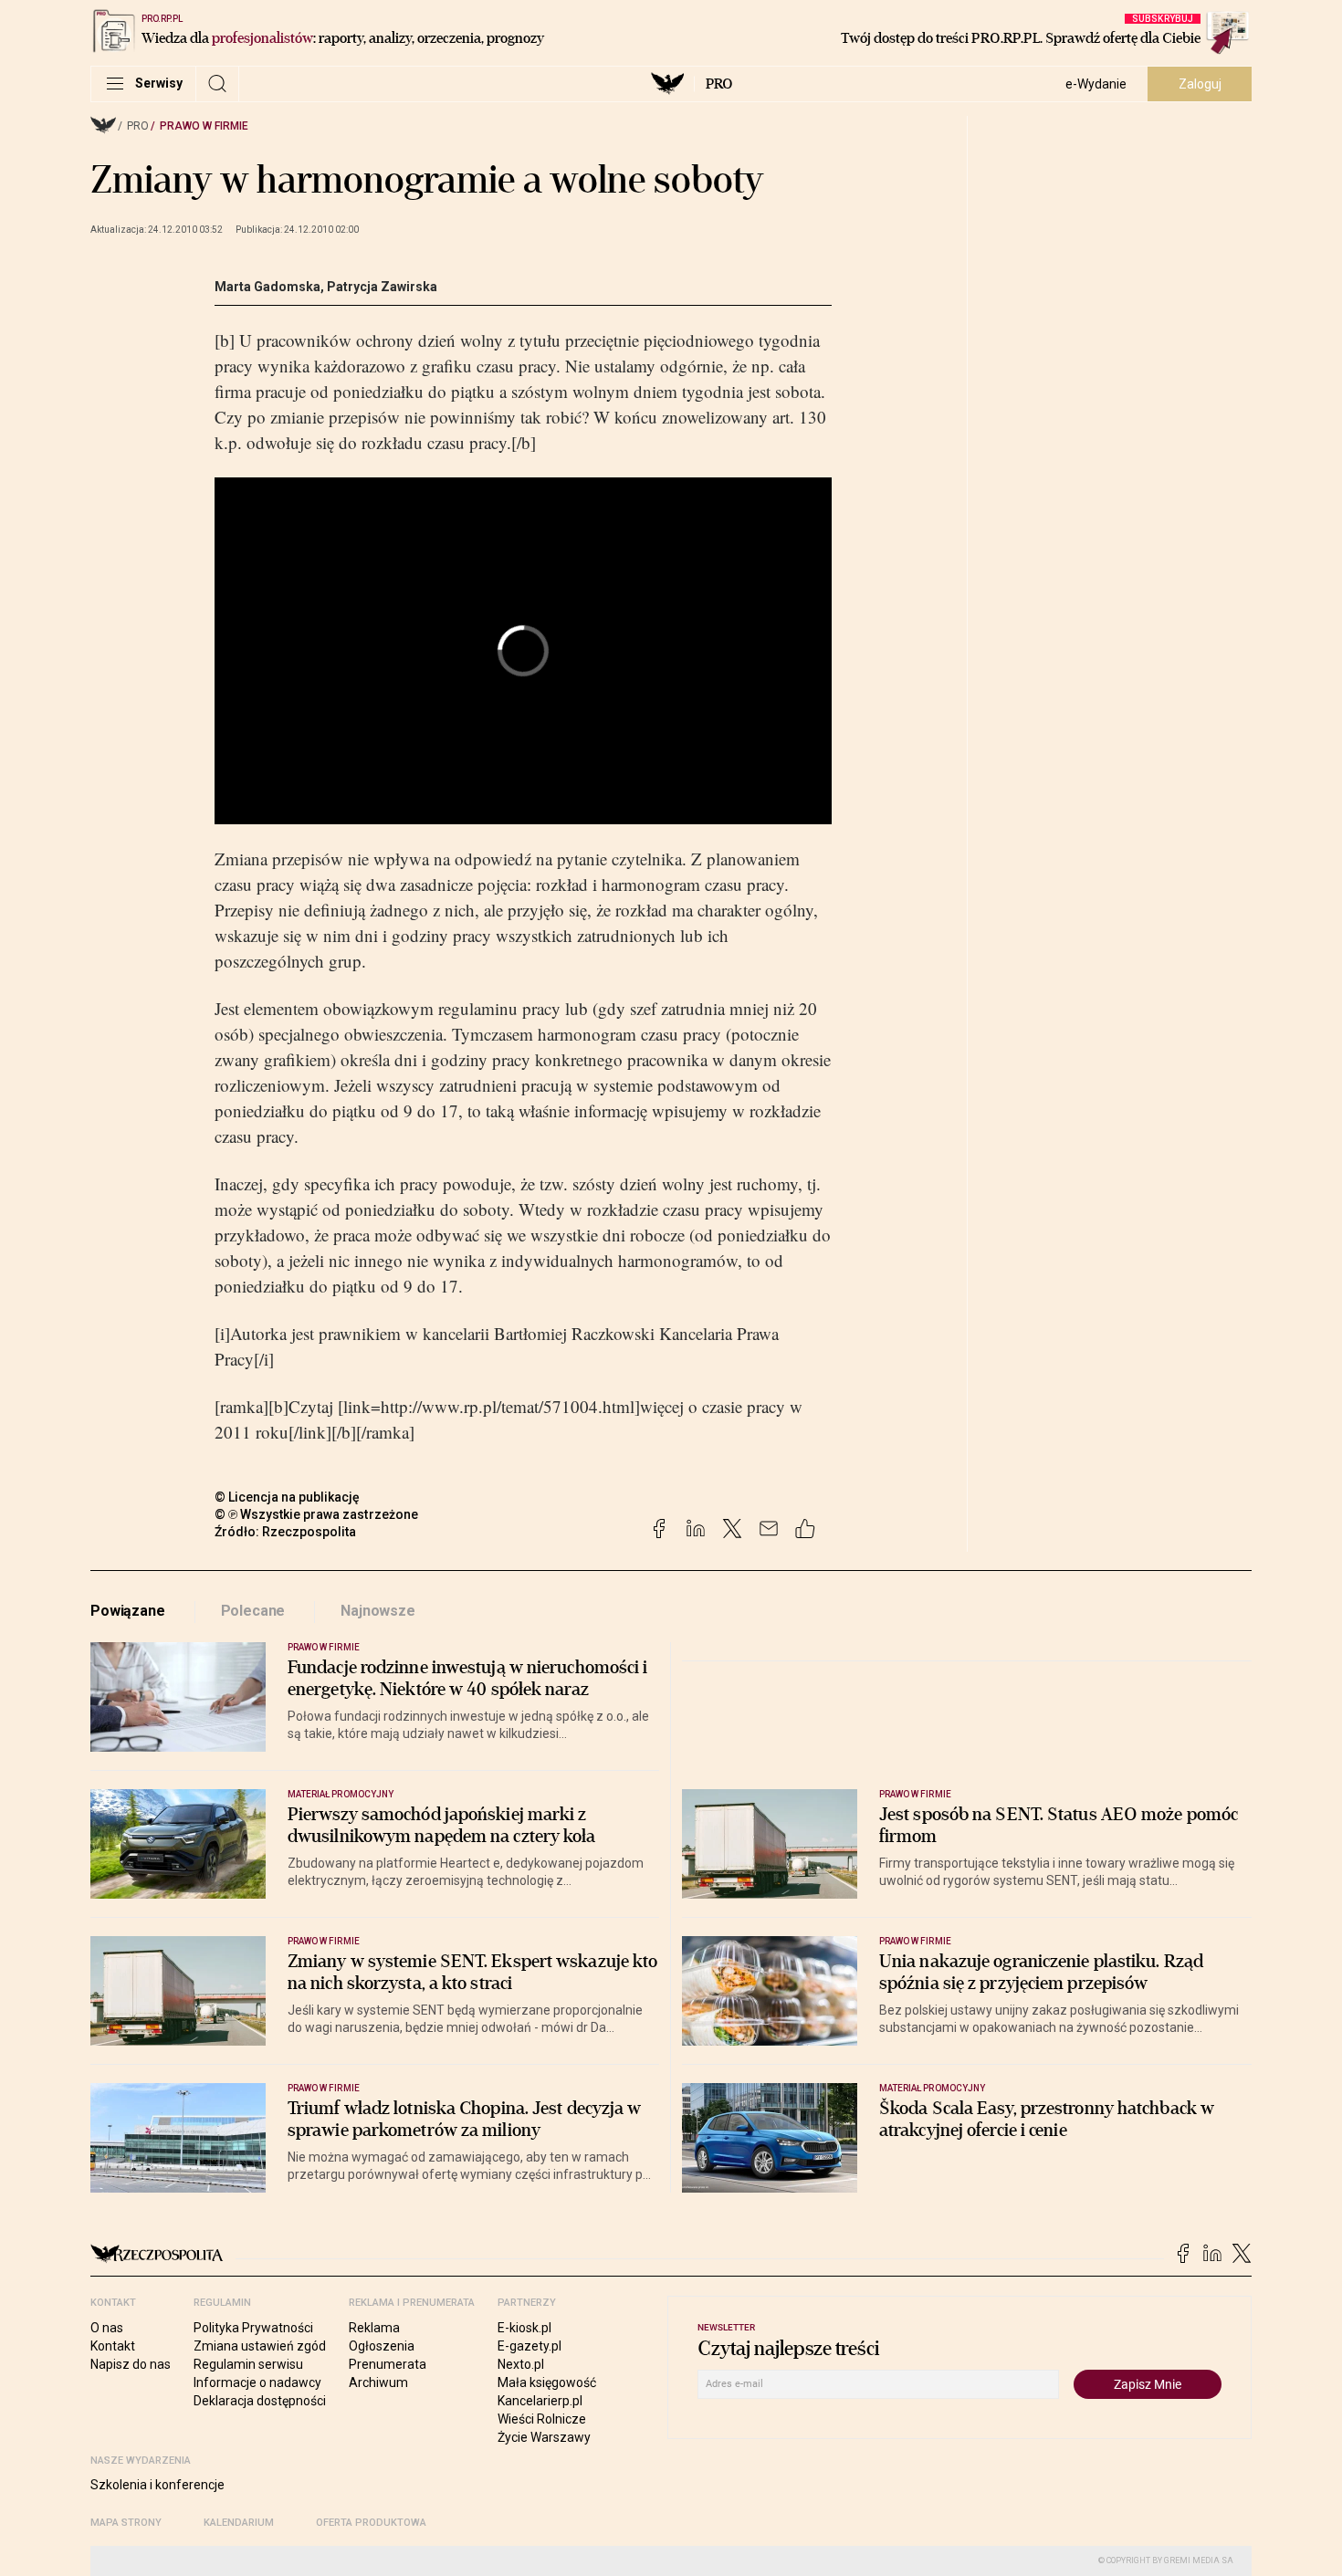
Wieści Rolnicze (542, 2419)
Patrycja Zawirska (382, 287)
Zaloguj (1200, 84)
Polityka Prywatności (253, 2328)
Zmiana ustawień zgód (260, 2346)
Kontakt (113, 2346)
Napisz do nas (131, 2364)
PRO (719, 84)
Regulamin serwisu (248, 2364)
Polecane (253, 1611)
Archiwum (378, 2382)
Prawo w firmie (204, 126)
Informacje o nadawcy (257, 2382)
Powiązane (128, 1611)
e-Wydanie (1096, 84)
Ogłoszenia (382, 2346)
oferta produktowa (371, 2523)
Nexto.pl (521, 2364)
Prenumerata (388, 2364)
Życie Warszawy (544, 2437)
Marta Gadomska (267, 287)
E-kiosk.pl (524, 2328)
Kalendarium (239, 2523)
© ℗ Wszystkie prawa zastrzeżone (316, 1514)
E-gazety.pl (529, 2346)
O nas (107, 2328)
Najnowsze (378, 1611)
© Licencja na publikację (288, 1497)
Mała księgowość (547, 2382)
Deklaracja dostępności (260, 2401)
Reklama (374, 2328)
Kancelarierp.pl (540, 2401)
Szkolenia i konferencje (157, 2485)
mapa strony (126, 2523)
